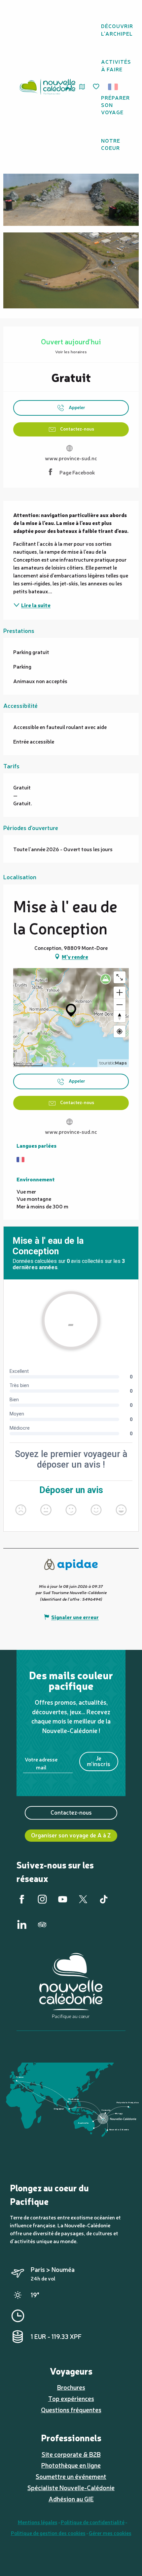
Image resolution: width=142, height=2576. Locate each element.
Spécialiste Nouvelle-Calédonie (71, 2488)
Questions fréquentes (71, 2410)
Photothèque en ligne (71, 2465)
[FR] (113, 87)
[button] (115, 87)
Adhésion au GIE (71, 2499)
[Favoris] (97, 87)
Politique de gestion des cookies (48, 2533)
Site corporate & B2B (71, 2454)
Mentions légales (38, 2522)
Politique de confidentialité (93, 2522)
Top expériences (71, 2398)
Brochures (71, 2387)
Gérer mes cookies (110, 2533)
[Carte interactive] (82, 87)
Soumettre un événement (71, 2476)
